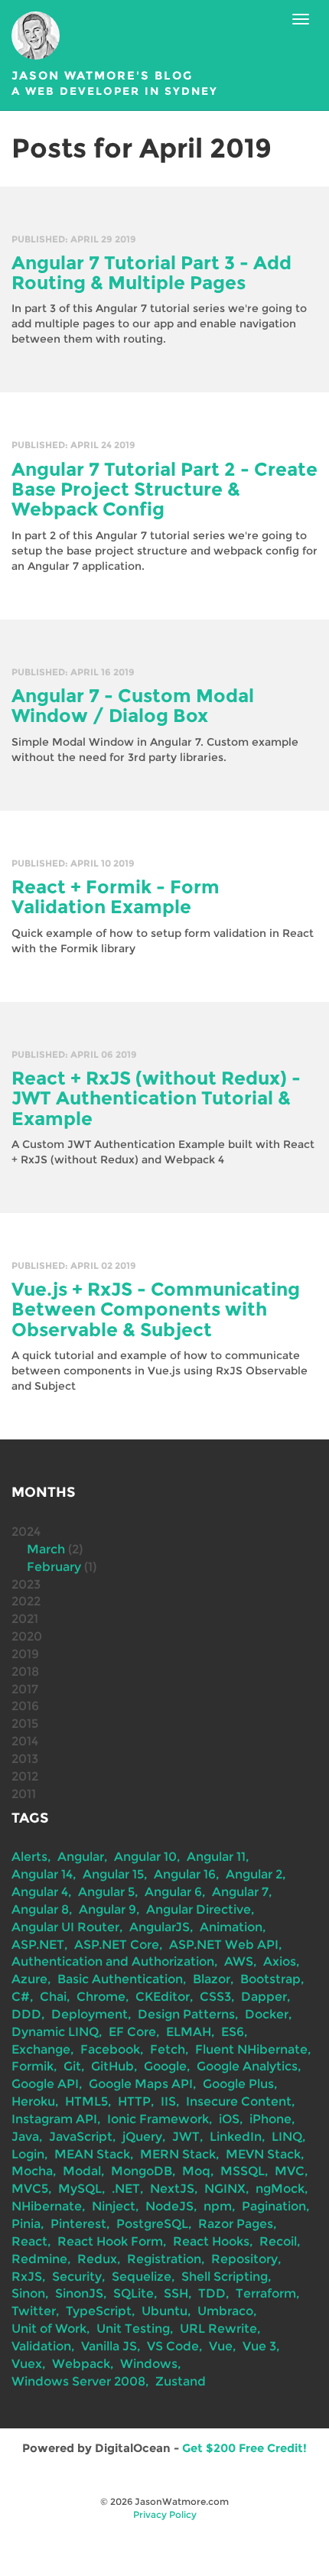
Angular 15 (113, 1874)
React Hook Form (110, 2241)
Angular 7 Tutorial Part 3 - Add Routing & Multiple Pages (151, 273)
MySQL (80, 2189)
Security (77, 2277)
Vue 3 (259, 2346)
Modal (82, 2171)
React (29, 2241)
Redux (97, 2259)
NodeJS (169, 2206)
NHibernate (47, 2206)
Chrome (101, 1997)
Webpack (81, 2364)
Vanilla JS (109, 2346)
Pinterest (78, 2224)
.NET (126, 2189)
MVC (290, 2171)
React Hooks (211, 2241)
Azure (29, 1979)
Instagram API (54, 2119)
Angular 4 (40, 1892)
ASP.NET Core (117, 1945)
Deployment (90, 2014)
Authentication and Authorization (113, 1961)
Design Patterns (186, 2014)
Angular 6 (173, 1892)
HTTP (134, 2101)
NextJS (172, 2189)
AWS (239, 1961)
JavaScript (81, 2137)
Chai (53, 1997)
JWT (186, 2137)
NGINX (225, 2189)
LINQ (287, 2137)
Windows (149, 2364)
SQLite (134, 2293)
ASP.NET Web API (224, 1945)
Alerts (29, 1857)
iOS (229, 2119)
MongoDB (142, 2171)
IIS (168, 2101)
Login (28, 2154)
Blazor (212, 1979)
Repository (244, 2259)
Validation (41, 2346)
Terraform (266, 2293)
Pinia (26, 2224)
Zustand (181, 2381)
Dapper (264, 1997)
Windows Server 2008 (78, 2381)
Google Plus (238, 2084)
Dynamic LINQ (55, 2032)
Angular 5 (106, 1892)
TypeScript (99, 2311)
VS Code (173, 2346)
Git (72, 2066)
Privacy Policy (165, 2514)
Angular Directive (199, 1909)
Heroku (33, 2101)
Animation (231, 1927)
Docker (267, 2014)
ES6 (233, 2032)
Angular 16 (185, 1874)
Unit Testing (133, 2329)
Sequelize (142, 2277)
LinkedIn (236, 2137)
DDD (26, 2014)
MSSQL (243, 2171)
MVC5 (30, 2189)
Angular (81, 1857)
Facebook (110, 2049)
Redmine (39, 2259)
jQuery (142, 2137)
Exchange (41, 2049)
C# (21, 1997)
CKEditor (163, 1997)
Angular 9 (107, 1909)
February (54, 1567)
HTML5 (86, 2101)
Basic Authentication (120, 1979)
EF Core (132, 2032)
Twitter (34, 2311)
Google (165, 2066)
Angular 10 (145, 1857)
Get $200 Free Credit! (244, 2448)
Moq (196, 2171)
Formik (33, 2066)
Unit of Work (49, 2329)
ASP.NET (38, 1945)
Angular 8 (40, 1909)
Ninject (114, 2206)
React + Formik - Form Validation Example (116, 897)
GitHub (112, 2066)
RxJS (27, 2277)
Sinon (28, 2293)
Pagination (274, 2206)
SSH (176, 2293)
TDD (212, 2293)
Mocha (32, 2171)
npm (218, 2206)
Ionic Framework (158, 2119)
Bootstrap (270, 1979)
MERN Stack (178, 2154)
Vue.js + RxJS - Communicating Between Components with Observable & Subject (156, 1309)
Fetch (168, 2049)
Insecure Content (239, 2101)
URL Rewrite (218, 2329)
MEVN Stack (263, 2154)
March (46, 1549)
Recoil (278, 2241)
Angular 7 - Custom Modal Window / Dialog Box (133, 706)
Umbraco (225, 2311)
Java (25, 2137)
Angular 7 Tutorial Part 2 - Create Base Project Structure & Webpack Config (164, 490)
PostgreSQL (152, 2224)
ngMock (280, 2189)
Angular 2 (254, 1874)
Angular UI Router (65, 1927)
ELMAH (189, 2032)
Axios (280, 1961)
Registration (164, 2259)
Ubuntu (164, 2311)
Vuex (27, 2364)
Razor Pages (236, 2224)
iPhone (270, 2119)
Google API (45, 2084)
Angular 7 (240, 1892)
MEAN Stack (92, 2154)
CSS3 (215, 1997)
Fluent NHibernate (251, 2049)
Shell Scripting (225, 2277)
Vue (221, 2346)
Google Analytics (247, 2066)
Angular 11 (216, 1857)
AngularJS (160, 1927)
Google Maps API (141, 2084)
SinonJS (79, 2293)
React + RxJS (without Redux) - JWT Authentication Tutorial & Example (156, 1098)
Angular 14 (42, 1874)
